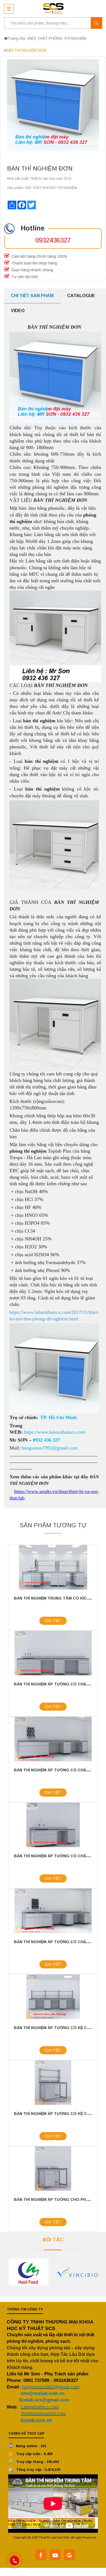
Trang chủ (16, 38)
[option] (34, 2272)
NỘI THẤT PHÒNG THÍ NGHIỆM (58, 38)
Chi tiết (53, 1621)
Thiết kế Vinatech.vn (55, 2544)
